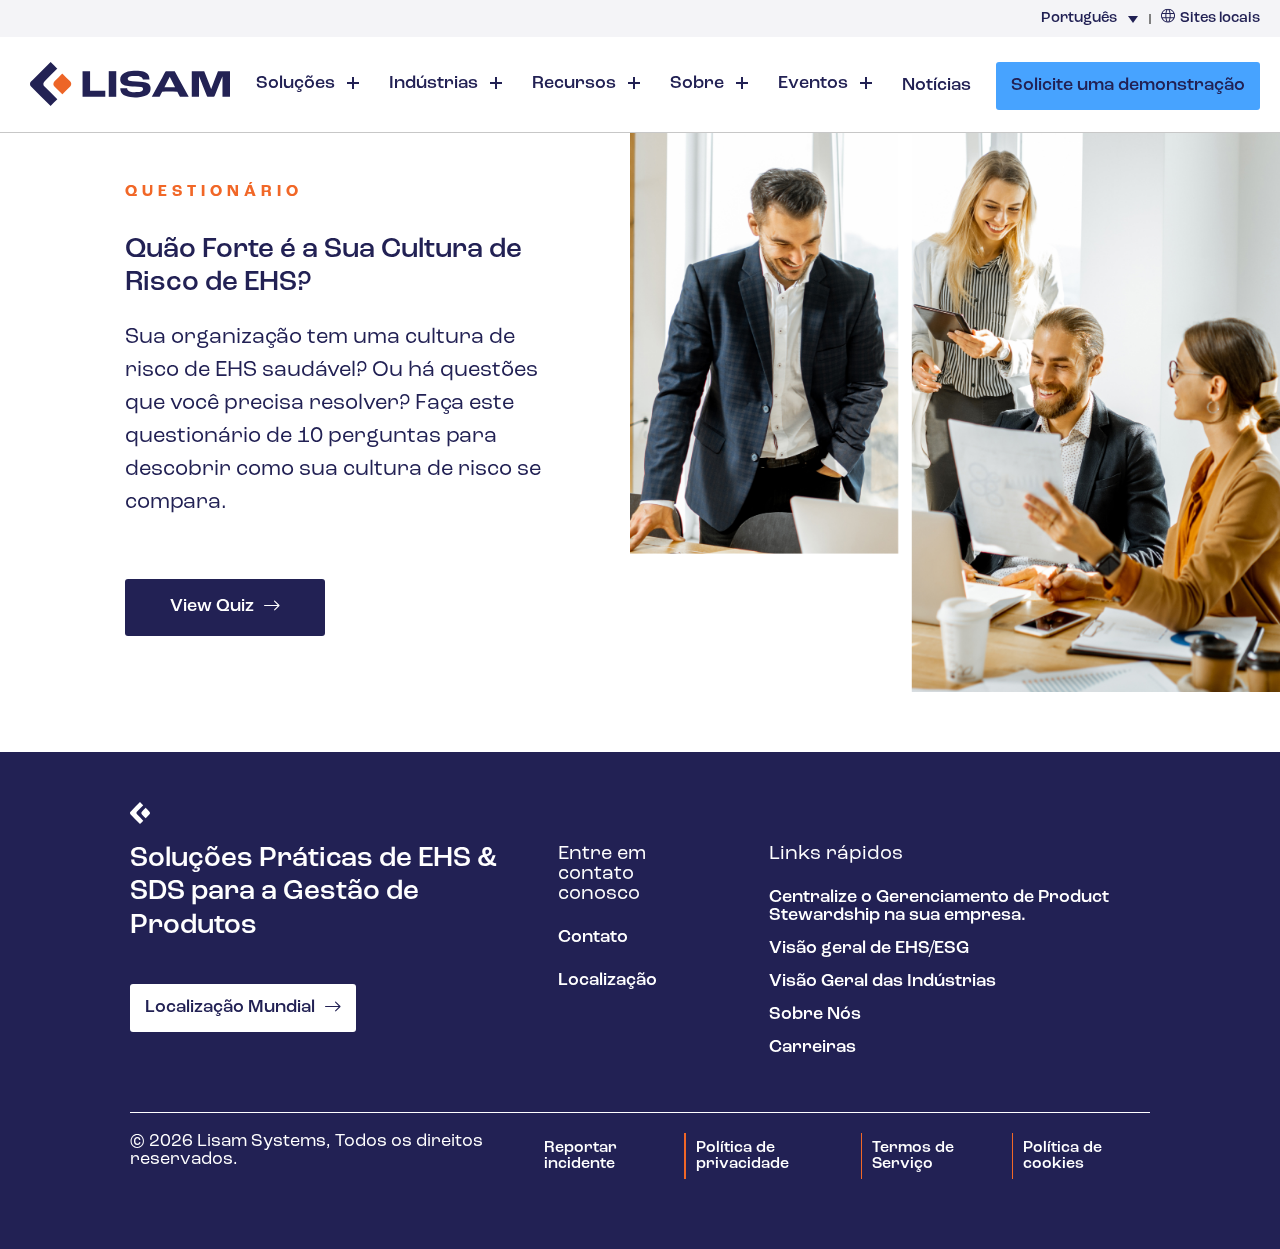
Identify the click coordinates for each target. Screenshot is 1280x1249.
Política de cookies (1062, 1156)
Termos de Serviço (913, 1156)
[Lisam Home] (130, 86)
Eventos (815, 84)
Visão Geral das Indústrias (882, 982)
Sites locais (1220, 18)
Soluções (297, 84)
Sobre (699, 84)
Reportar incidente (580, 1156)
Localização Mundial (230, 1008)
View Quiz (212, 607)
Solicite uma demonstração (1128, 86)
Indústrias (435, 84)
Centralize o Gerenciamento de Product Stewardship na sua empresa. (939, 907)
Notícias (936, 86)
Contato (593, 938)
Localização (607, 981)
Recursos (576, 84)
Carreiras (812, 1048)
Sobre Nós (815, 1015)
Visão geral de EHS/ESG (869, 949)
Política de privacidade (742, 1156)
